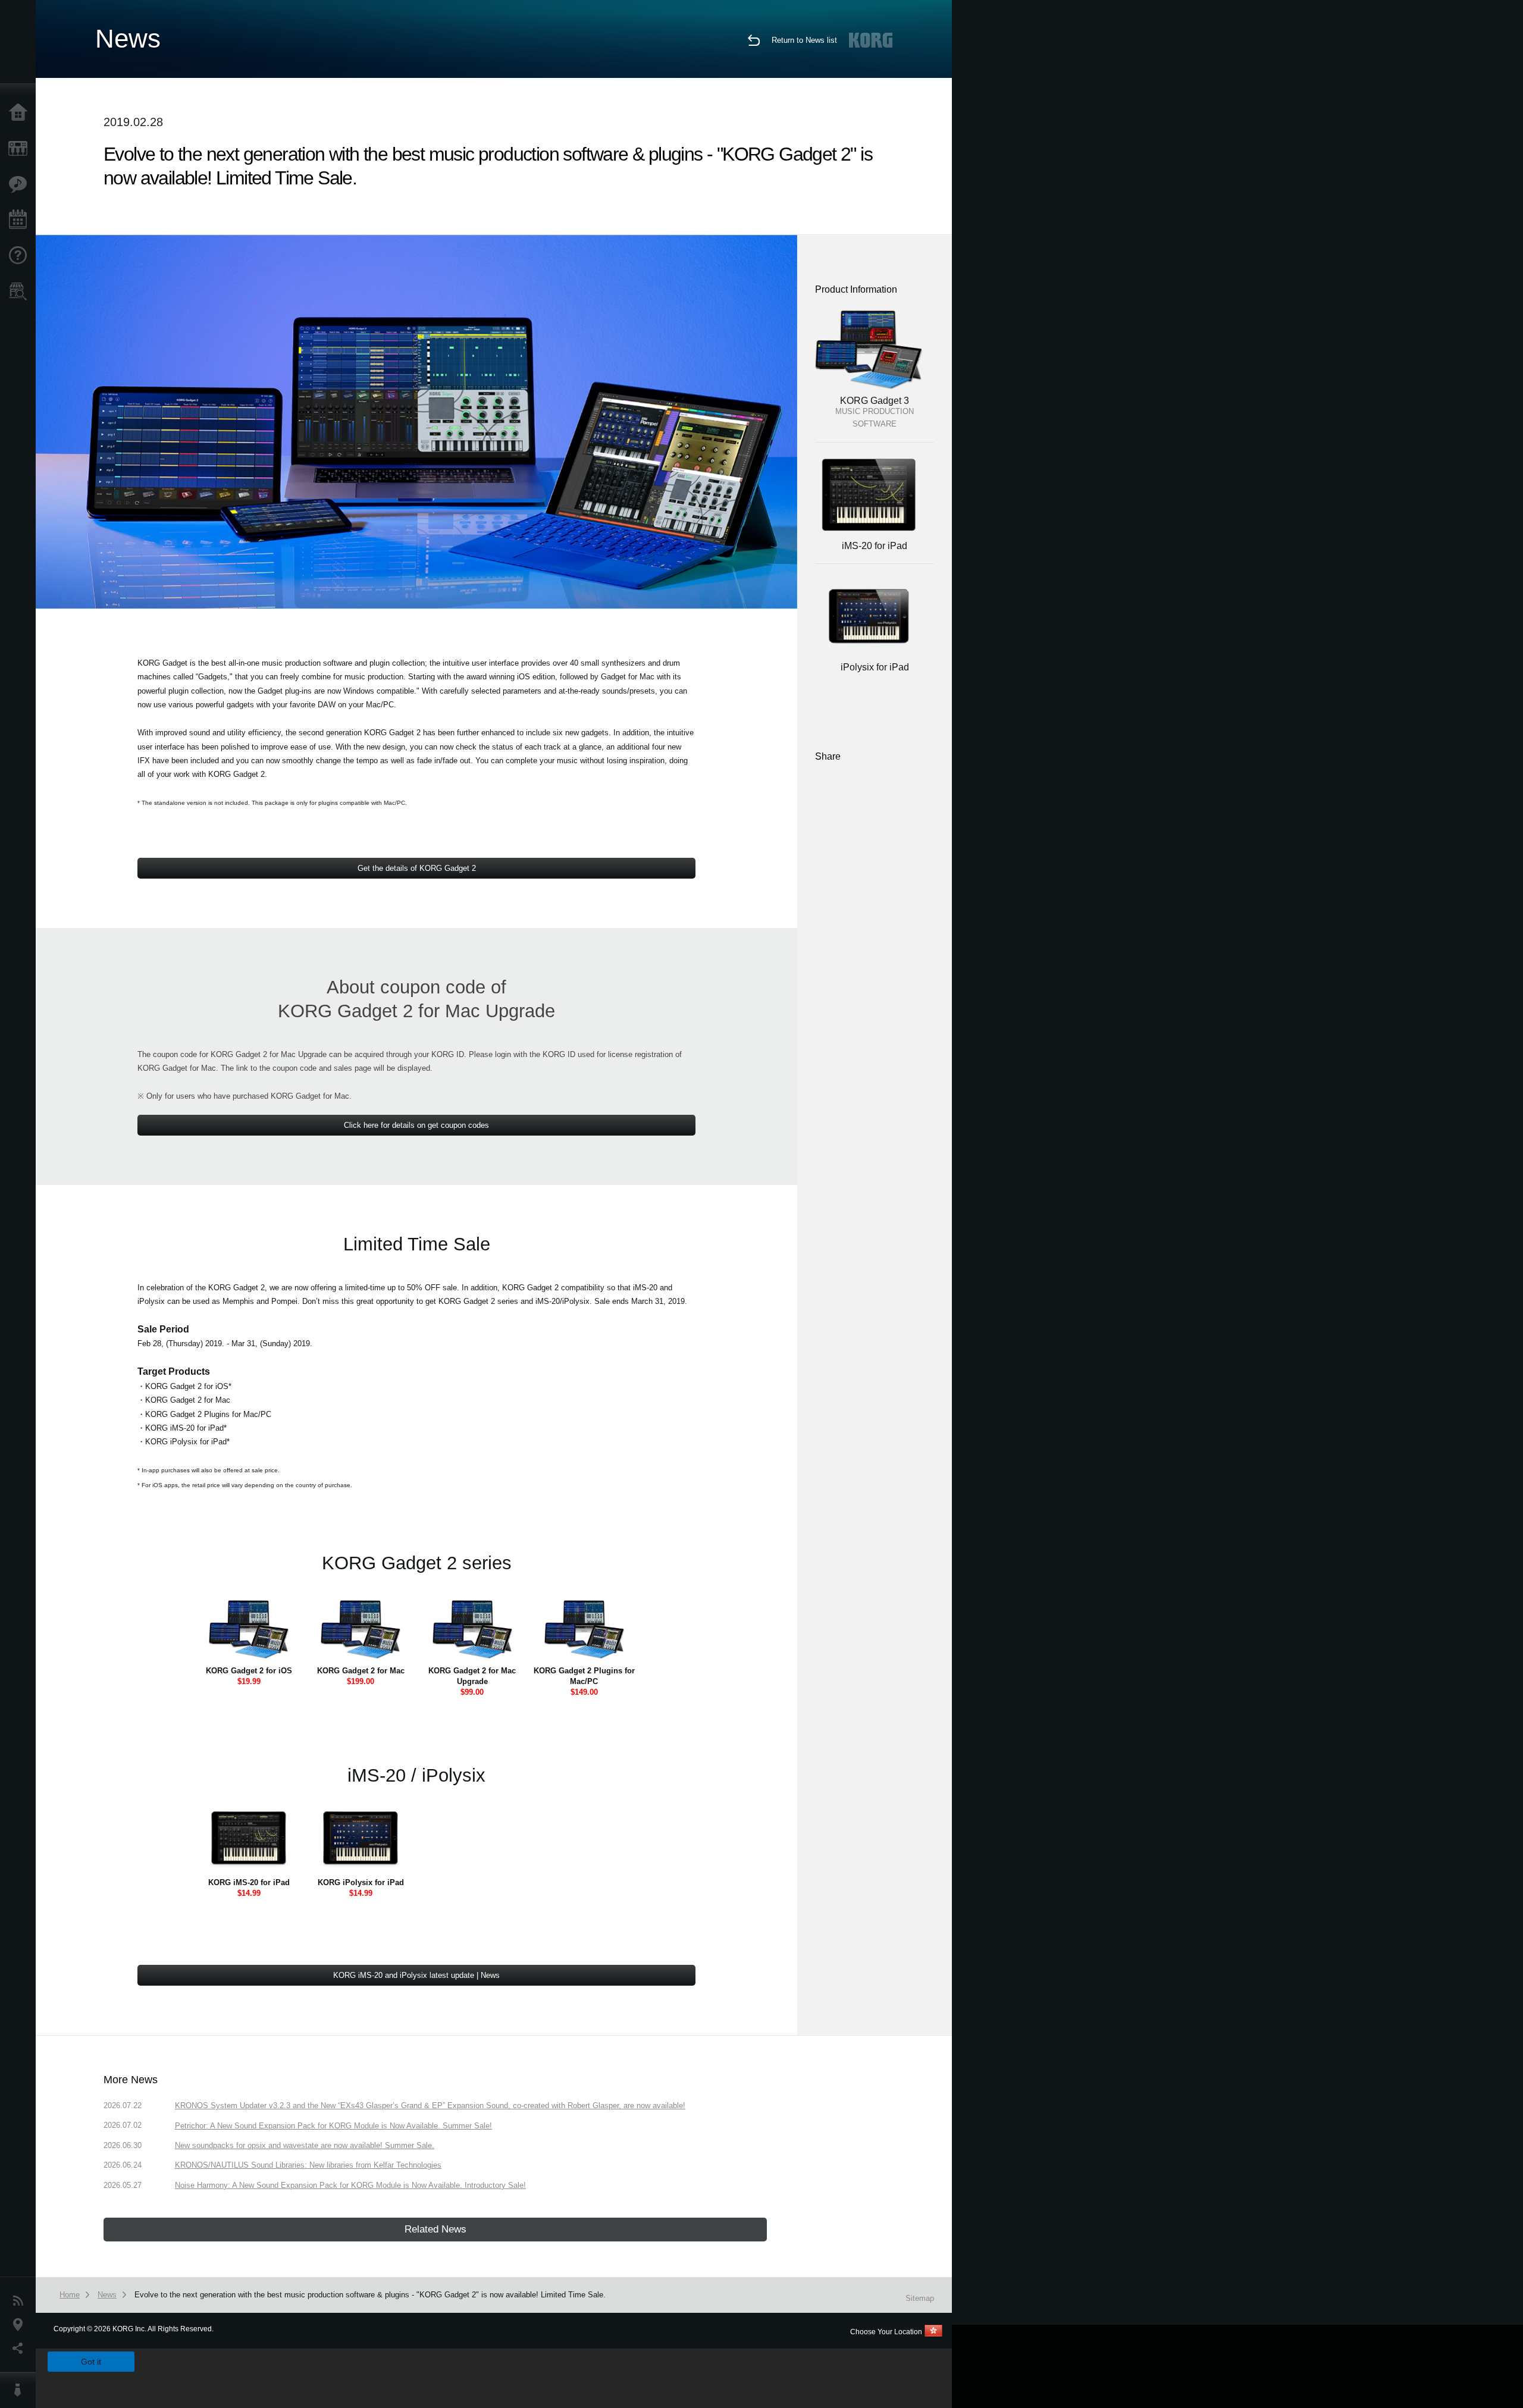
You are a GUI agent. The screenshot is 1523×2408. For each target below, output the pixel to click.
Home (21, 113)
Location (21, 2325)
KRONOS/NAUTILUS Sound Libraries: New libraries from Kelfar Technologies (308, 2165)
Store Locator (21, 291)
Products (21, 149)
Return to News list (804, 40)
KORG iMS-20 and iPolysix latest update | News (416, 1975)
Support (21, 256)
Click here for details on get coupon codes (416, 1125)
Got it (91, 2362)
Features (21, 184)
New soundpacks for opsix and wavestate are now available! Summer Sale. (305, 2145)
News (21, 2301)
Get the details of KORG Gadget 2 (417, 868)
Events (21, 220)
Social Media (21, 2349)
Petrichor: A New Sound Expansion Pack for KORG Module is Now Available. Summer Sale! (333, 2126)
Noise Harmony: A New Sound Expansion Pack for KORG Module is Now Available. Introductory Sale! (350, 2185)
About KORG (21, 2390)
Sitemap (920, 2298)
